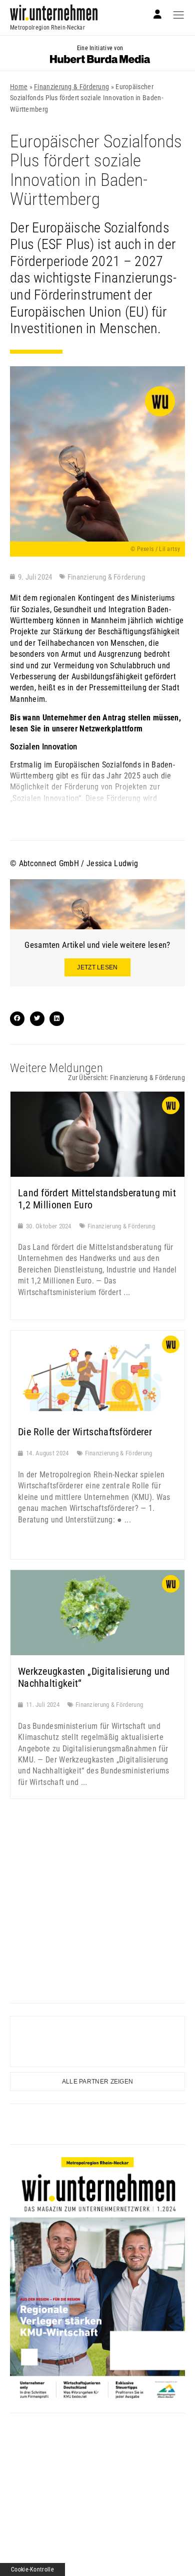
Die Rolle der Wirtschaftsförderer (85, 1432)
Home (19, 87)
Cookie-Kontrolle (32, 2569)
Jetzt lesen (97, 967)
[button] (17, 1019)
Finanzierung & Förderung (71, 87)
